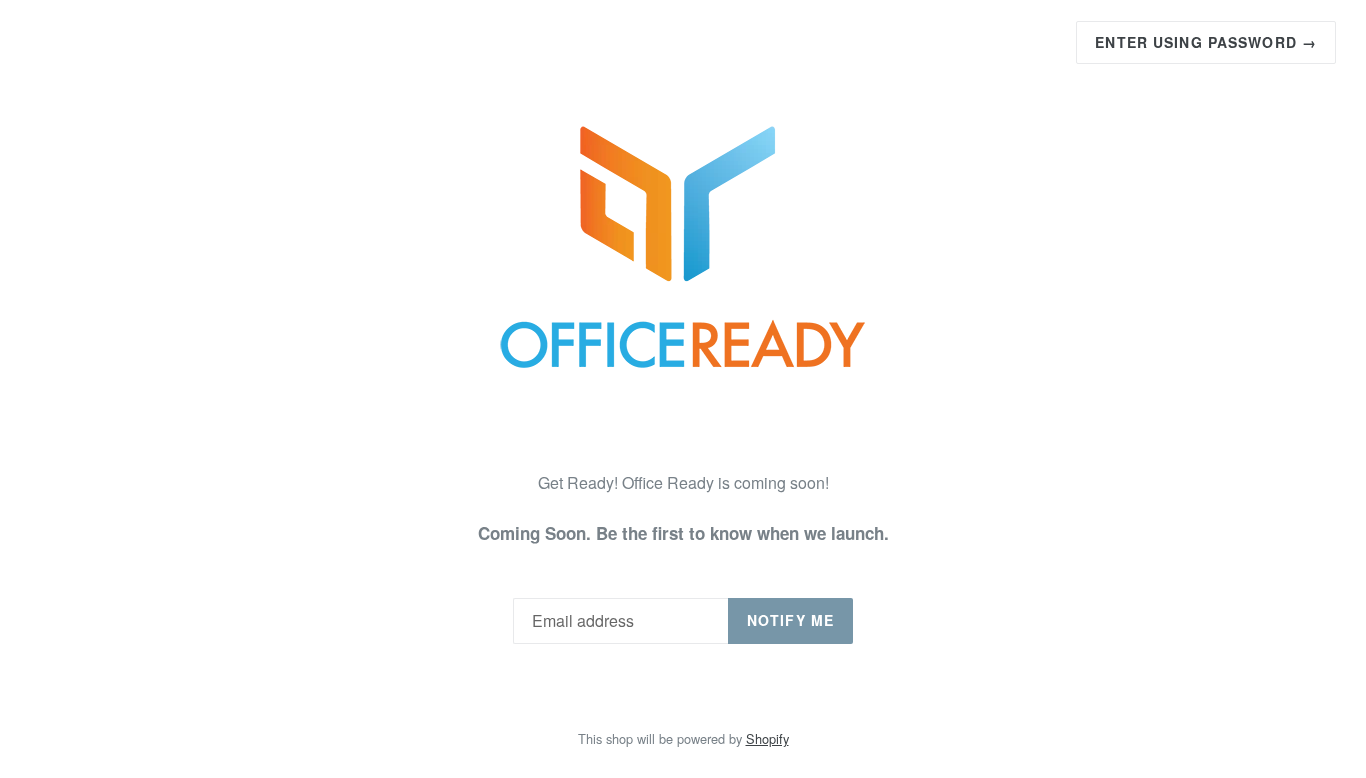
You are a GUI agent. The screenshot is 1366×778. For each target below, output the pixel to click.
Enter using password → (1206, 42)
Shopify (767, 738)
